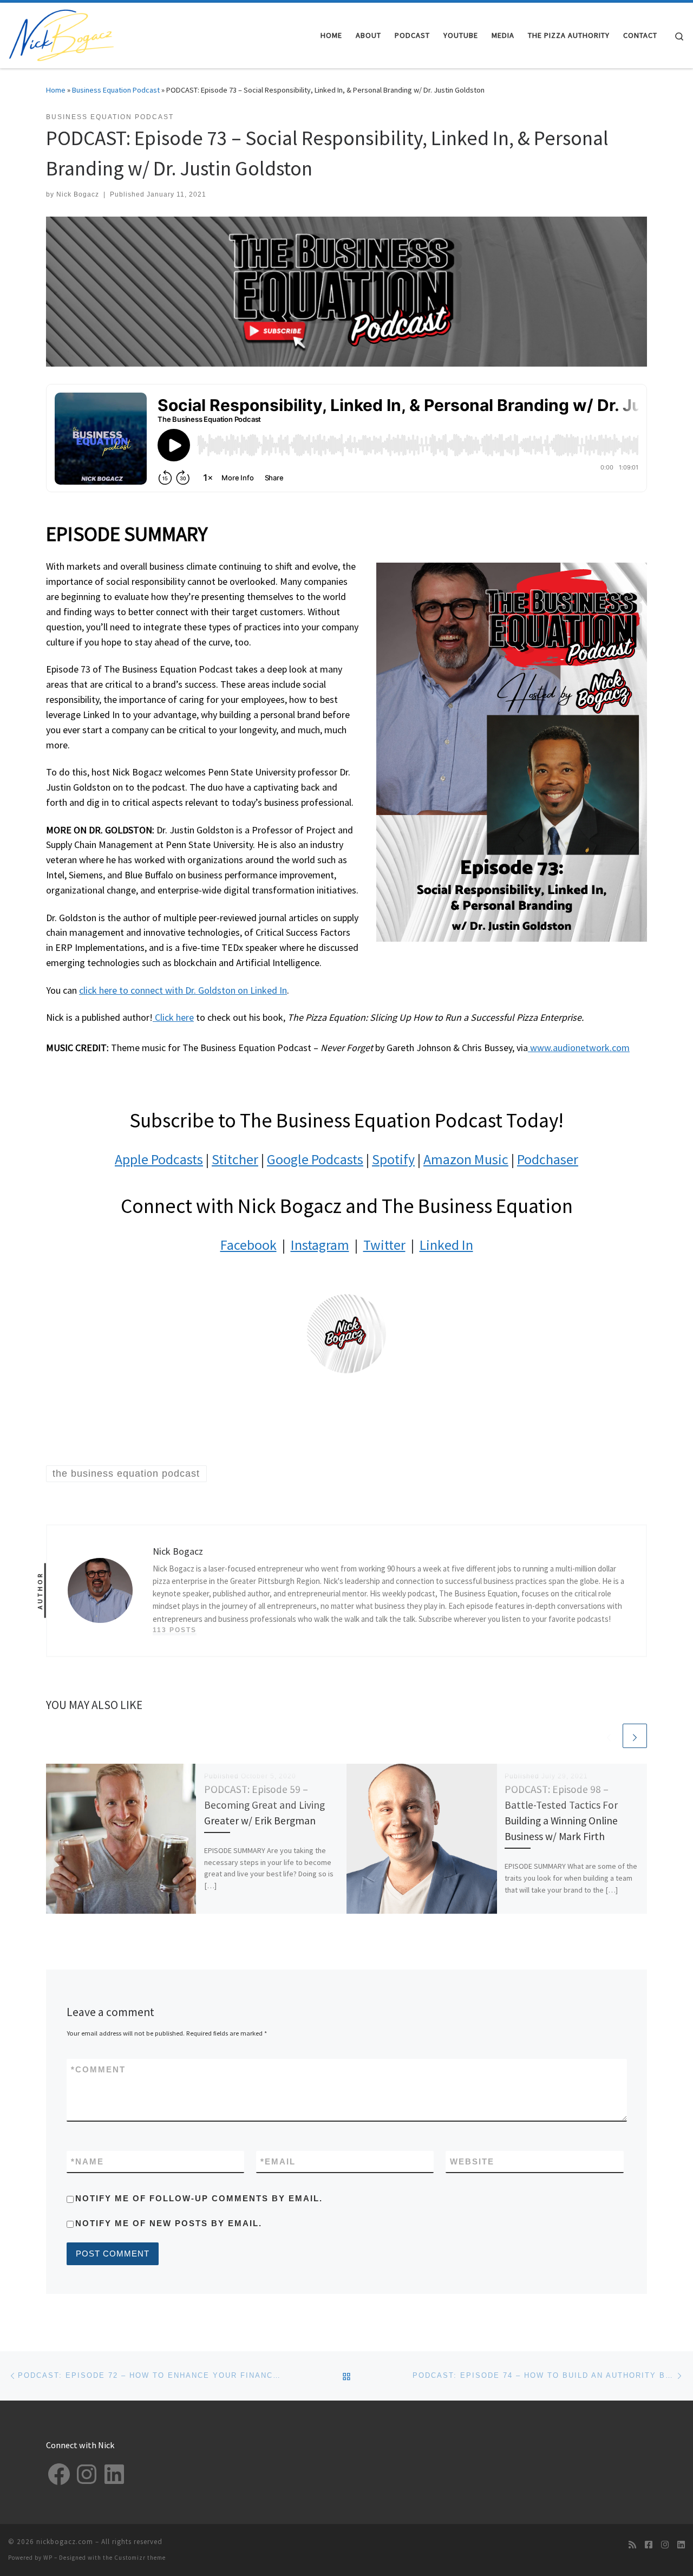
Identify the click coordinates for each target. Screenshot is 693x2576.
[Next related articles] (635, 1736)
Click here (173, 1017)
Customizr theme (140, 2558)
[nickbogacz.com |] (62, 33)
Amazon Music (466, 1159)
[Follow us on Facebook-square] (649, 2545)
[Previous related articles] (609, 1736)
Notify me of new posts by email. (169, 2223)
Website (472, 2161)
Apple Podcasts (159, 1159)
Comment (98, 2069)
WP (48, 2558)
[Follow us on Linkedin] (681, 2545)
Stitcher (235, 1159)
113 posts (175, 1630)
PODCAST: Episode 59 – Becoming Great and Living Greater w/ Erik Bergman (264, 1805)
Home (56, 90)
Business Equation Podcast (116, 90)
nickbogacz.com (65, 2542)
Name (87, 2161)
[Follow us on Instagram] (665, 2545)
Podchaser (548, 1159)
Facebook (249, 1245)
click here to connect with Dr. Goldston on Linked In (183, 990)
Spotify (393, 1159)
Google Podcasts (315, 1159)
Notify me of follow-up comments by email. (199, 2198)
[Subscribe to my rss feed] (632, 2545)
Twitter (384, 1245)
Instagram (320, 1245)
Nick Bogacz (78, 194)
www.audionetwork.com (579, 1048)
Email (278, 2161)
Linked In (446, 1245)
